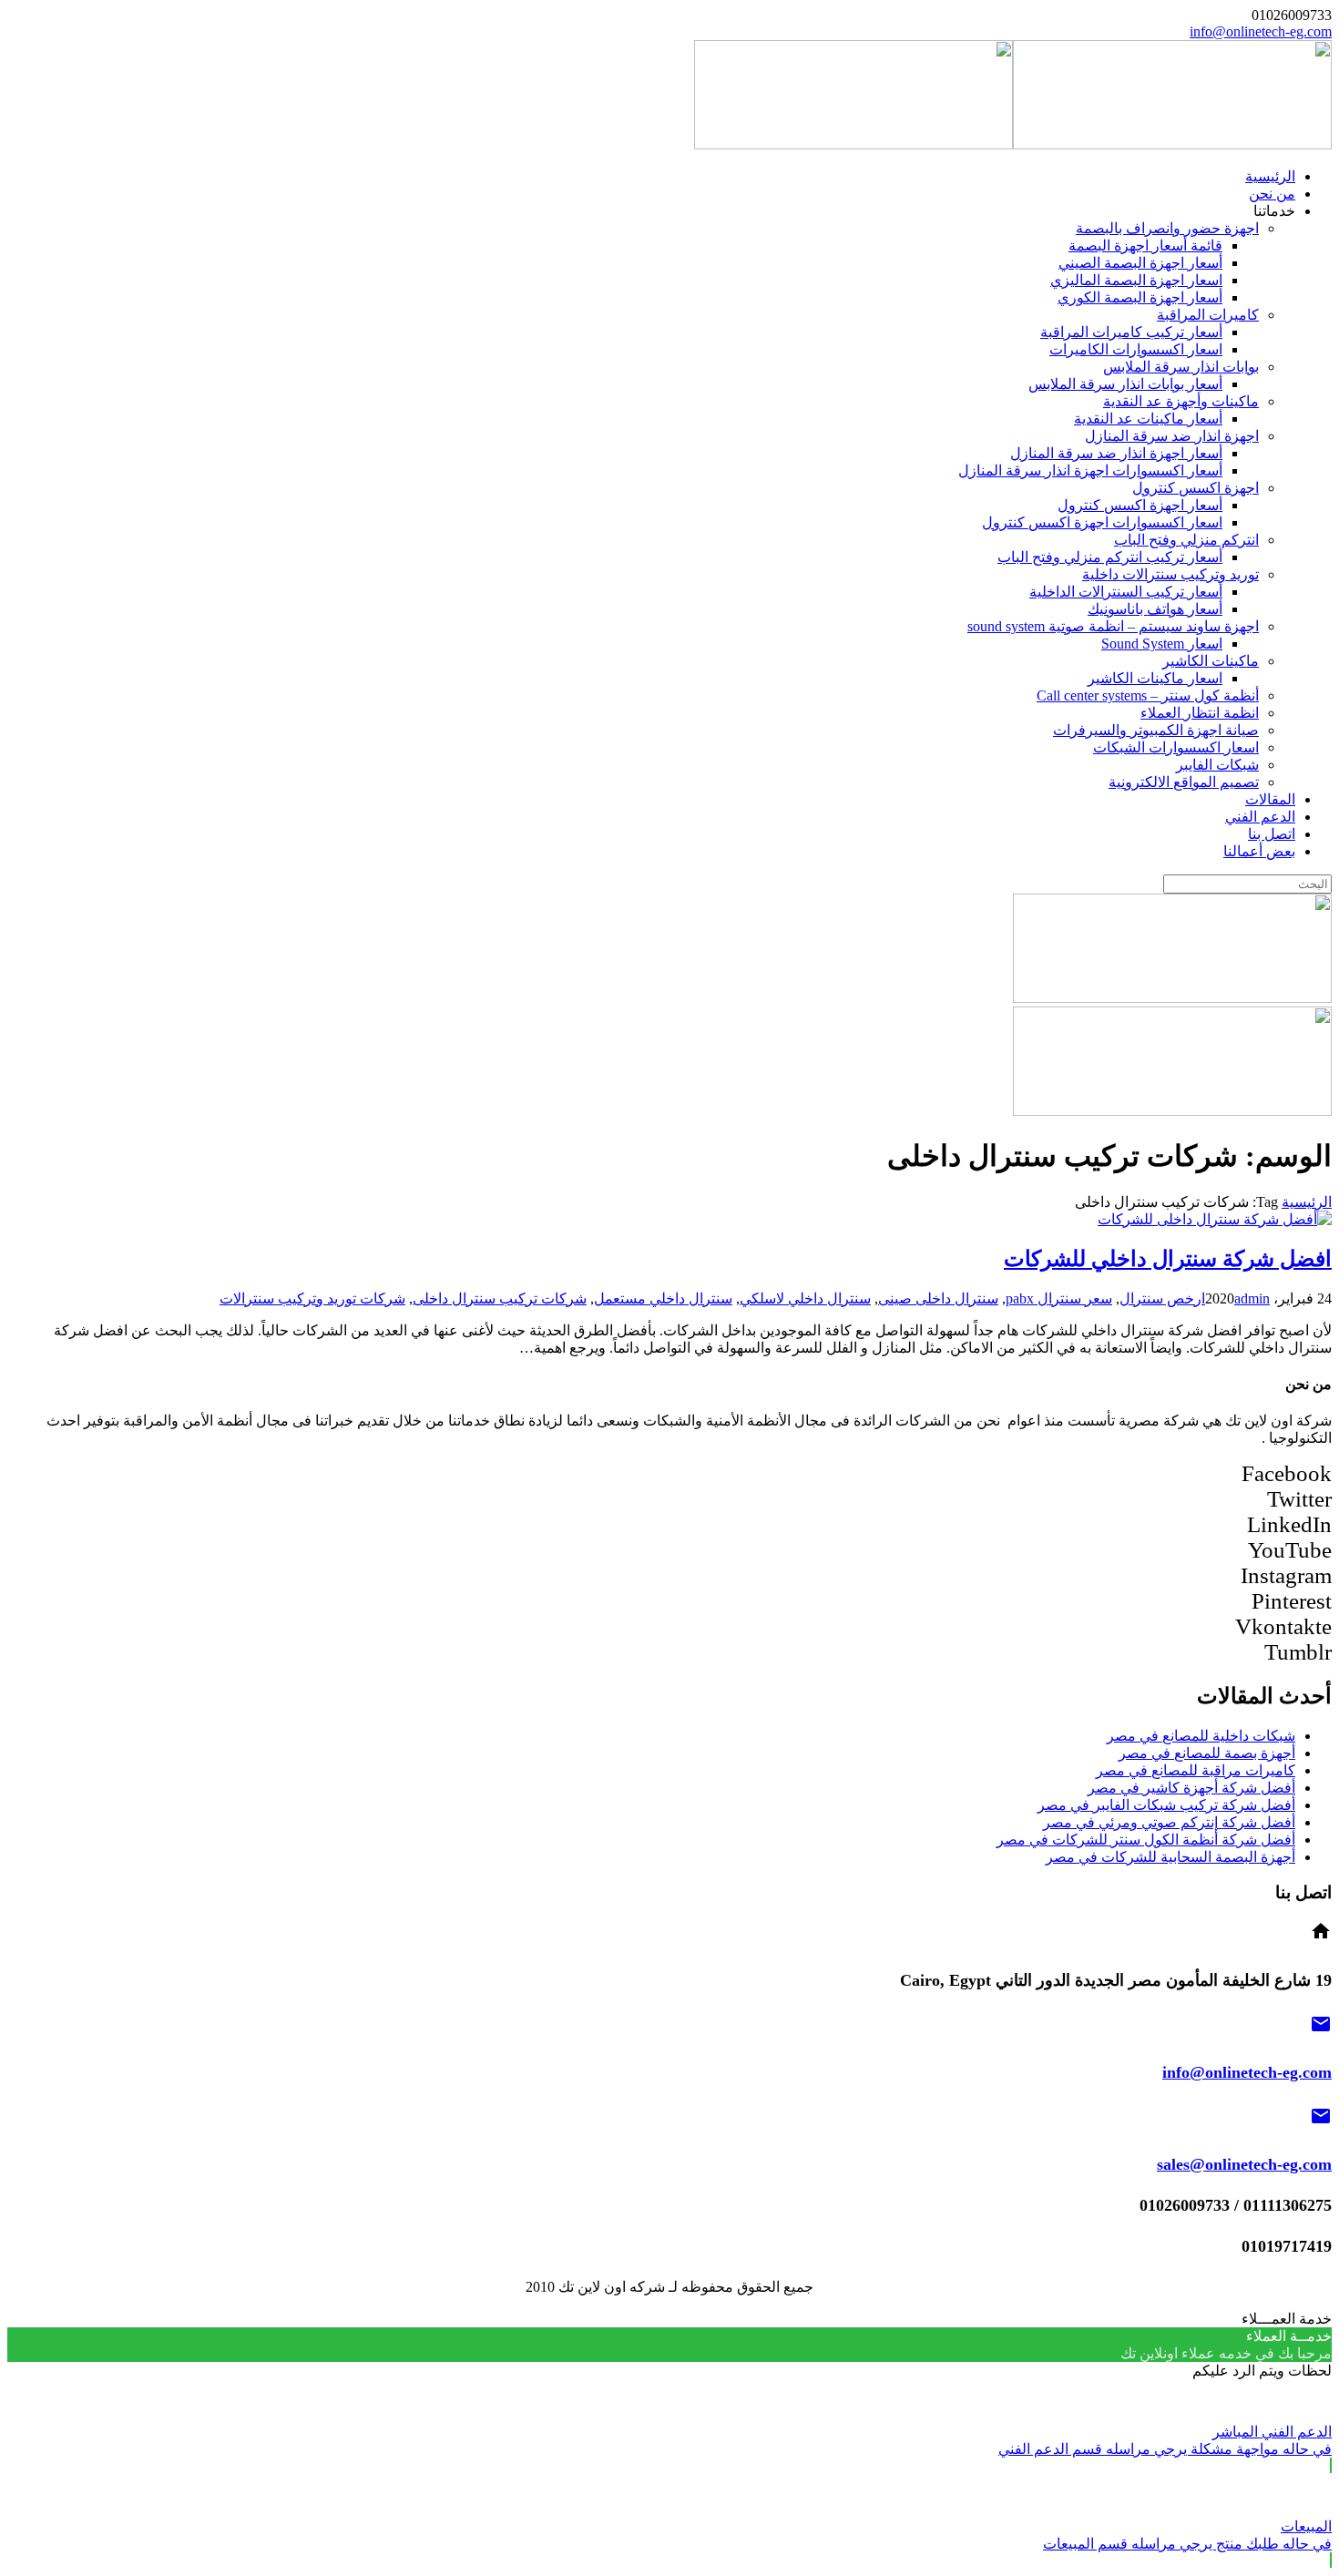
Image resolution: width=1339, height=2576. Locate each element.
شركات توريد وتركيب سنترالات (312, 1298)
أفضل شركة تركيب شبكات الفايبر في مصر (1166, 1805)
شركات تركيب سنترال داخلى (500, 1298)
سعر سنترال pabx (1059, 1298)
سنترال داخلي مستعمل (663, 1298)
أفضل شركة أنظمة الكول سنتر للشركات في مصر (1146, 1840)
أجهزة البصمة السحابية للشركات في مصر (1170, 1857)
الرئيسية (1307, 1202)
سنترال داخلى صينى (938, 1298)
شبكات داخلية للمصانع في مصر (1201, 1736)
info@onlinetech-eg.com (1261, 31)
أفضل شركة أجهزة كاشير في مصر (1191, 1788)
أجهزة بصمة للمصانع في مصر (1207, 1753)
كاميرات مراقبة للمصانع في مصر (1196, 1770)
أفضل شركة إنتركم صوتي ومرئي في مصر (1169, 1822)
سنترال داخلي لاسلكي (805, 1298)
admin (1252, 1298)
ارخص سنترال (1162, 1298)
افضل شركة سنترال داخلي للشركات (1168, 1259)
